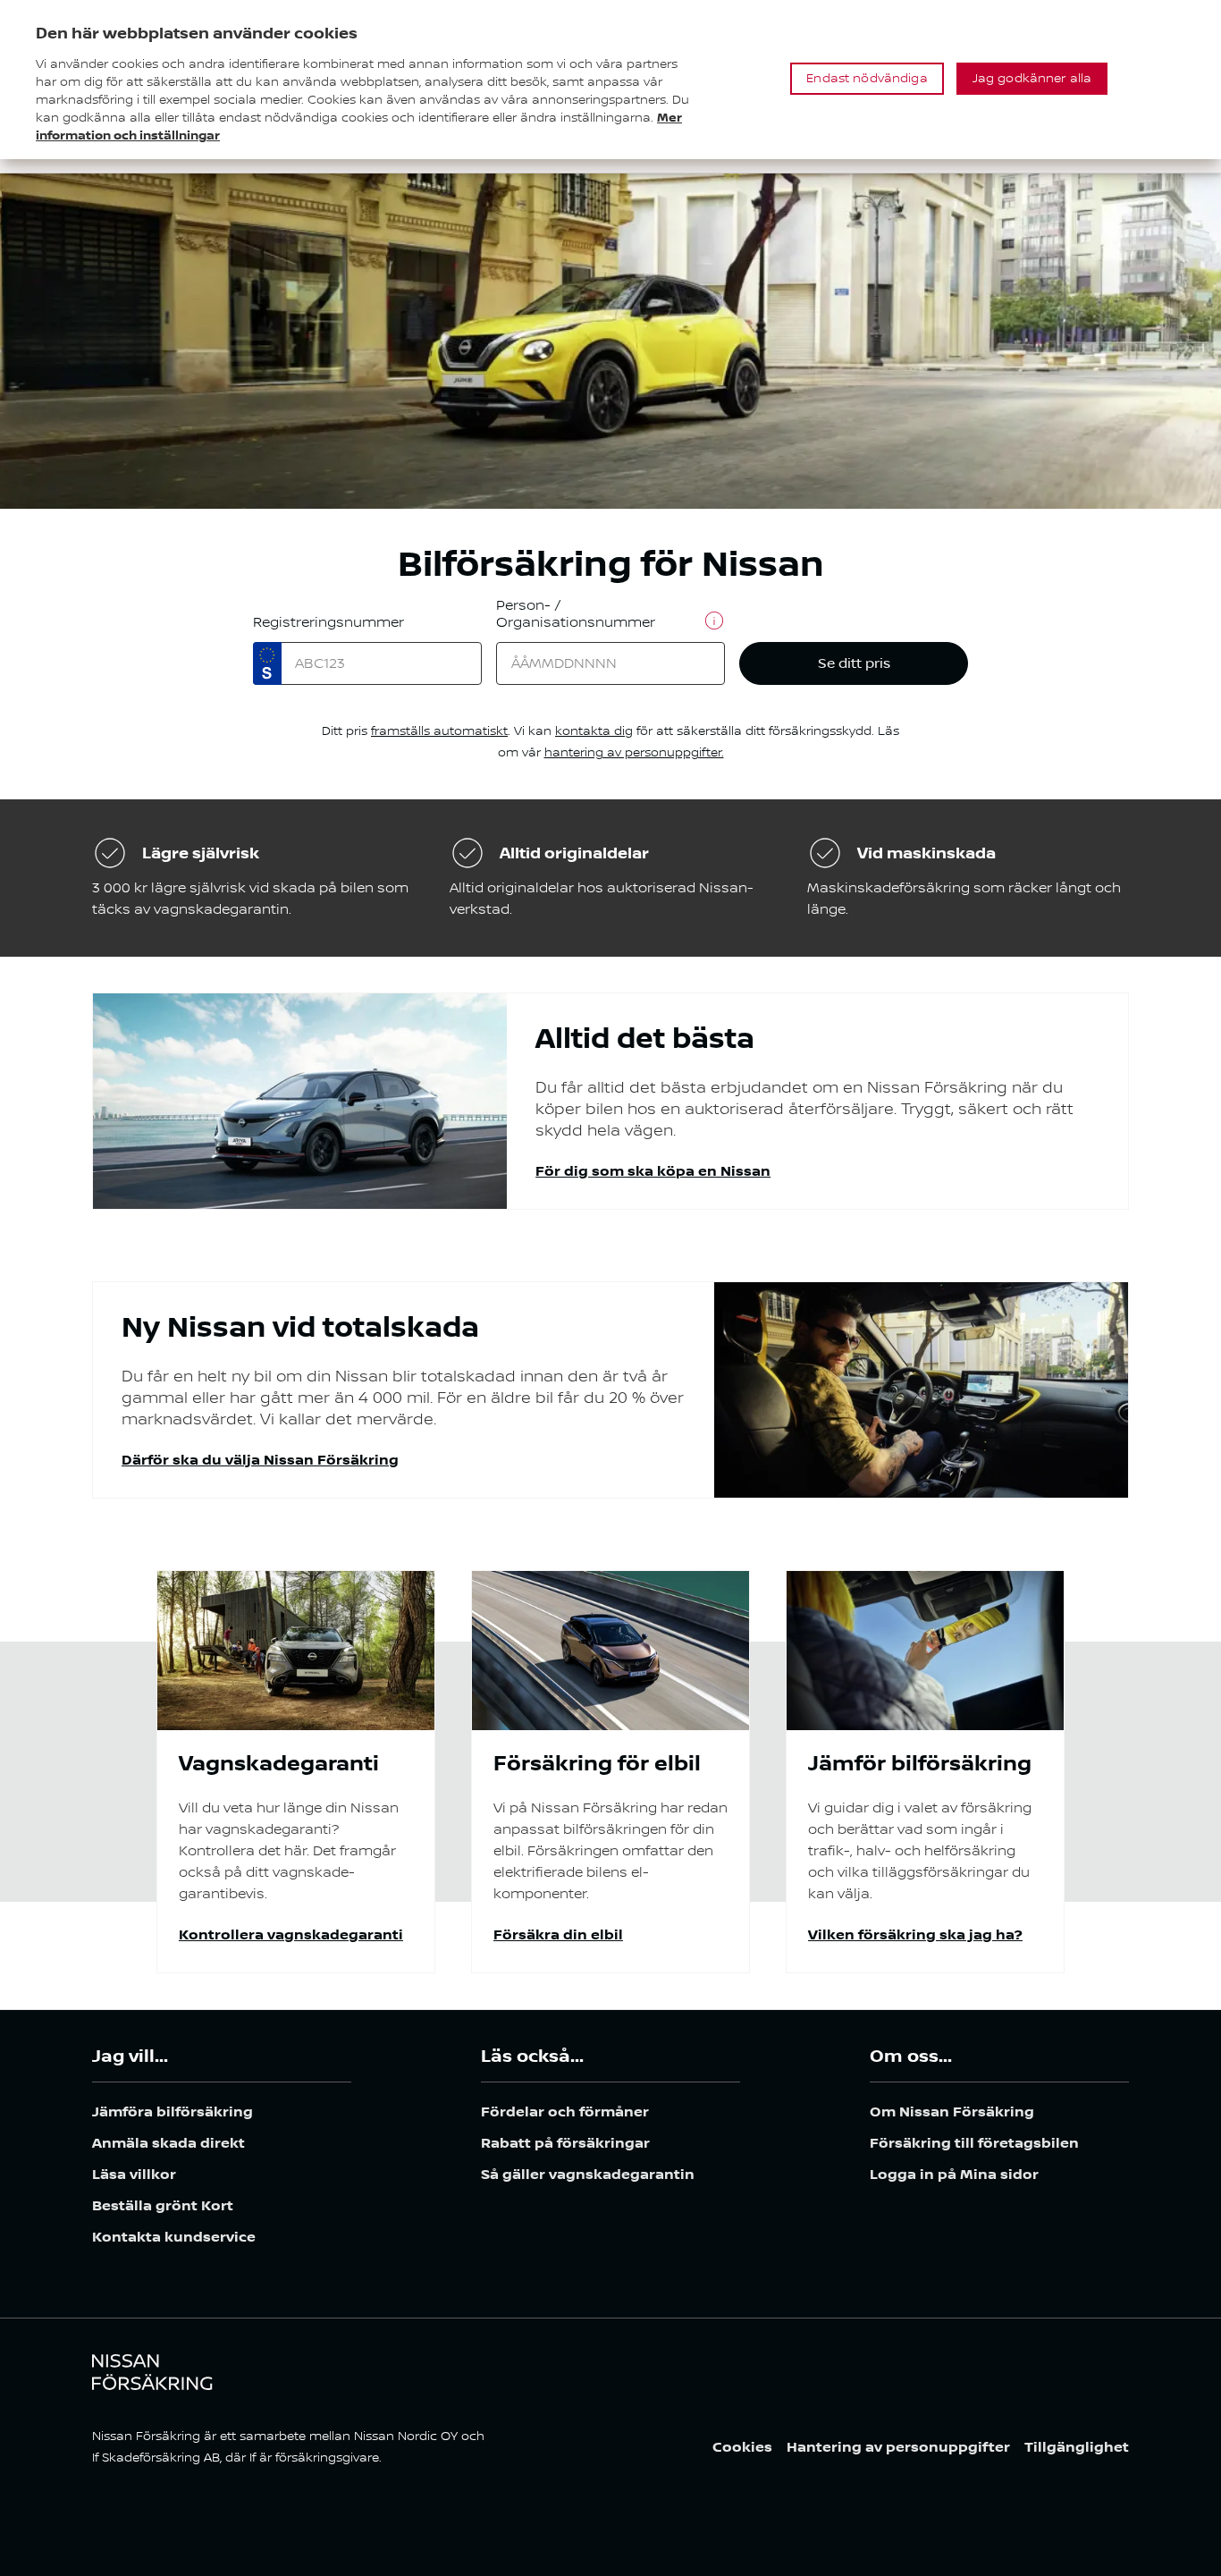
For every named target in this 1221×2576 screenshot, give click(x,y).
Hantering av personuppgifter (898, 2448)
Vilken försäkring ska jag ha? (915, 1935)
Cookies (742, 2448)
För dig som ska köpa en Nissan (653, 1172)
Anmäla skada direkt (168, 2144)
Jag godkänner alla (1032, 79)
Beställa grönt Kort (163, 2206)
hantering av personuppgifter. (634, 753)
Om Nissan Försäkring (952, 2112)
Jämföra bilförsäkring (173, 2112)
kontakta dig (594, 731)
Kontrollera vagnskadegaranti (291, 1935)
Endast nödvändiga (867, 79)
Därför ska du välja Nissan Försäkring (260, 1461)
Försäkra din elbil (558, 1935)
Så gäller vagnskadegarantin (588, 2175)
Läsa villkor (134, 2175)
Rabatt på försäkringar (565, 2144)
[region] (610, 80)
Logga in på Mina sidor (954, 2175)
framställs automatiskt (439, 731)
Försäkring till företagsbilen (974, 2144)
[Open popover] (714, 621)
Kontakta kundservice (174, 2238)
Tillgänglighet (1077, 2448)
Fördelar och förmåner (565, 2112)
